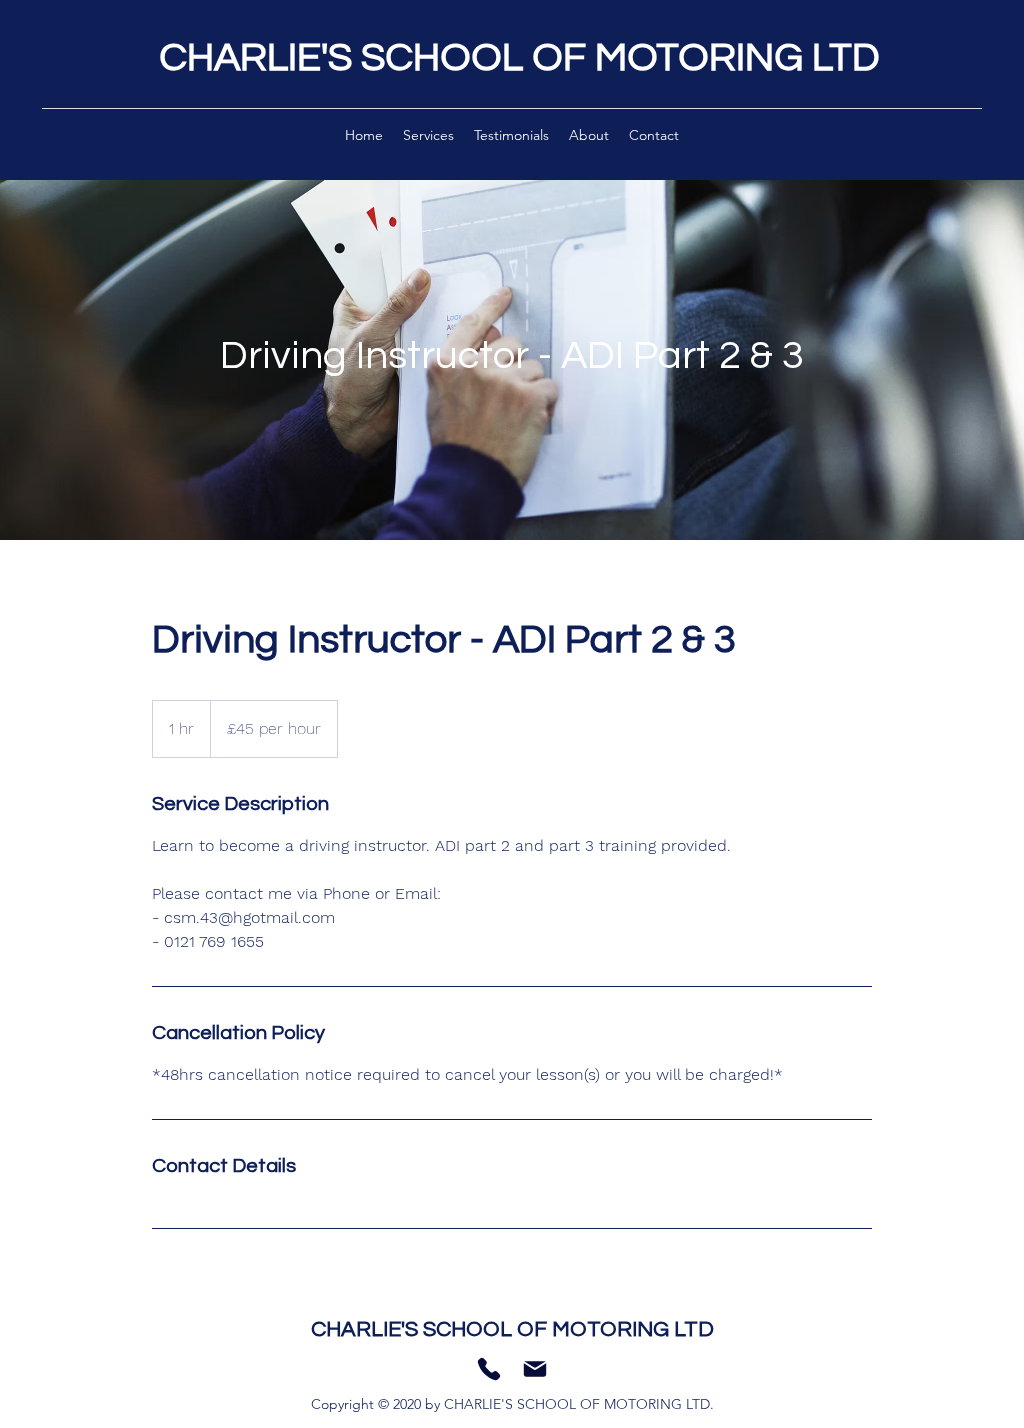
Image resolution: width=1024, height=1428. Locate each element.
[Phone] (489, 1369)
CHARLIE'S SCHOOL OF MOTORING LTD (519, 57)
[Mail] (535, 1369)
